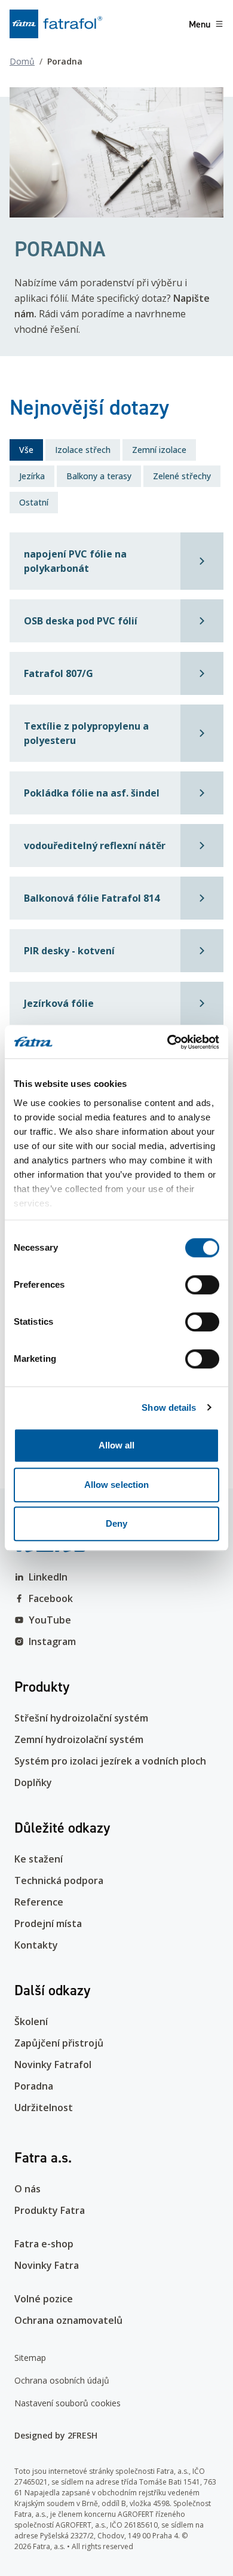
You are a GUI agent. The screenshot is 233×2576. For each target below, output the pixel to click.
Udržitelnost (44, 2108)
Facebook (51, 1598)
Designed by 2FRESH (56, 2435)
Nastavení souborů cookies (68, 2403)
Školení (31, 2021)
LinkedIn (48, 1577)
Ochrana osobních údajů (62, 2380)
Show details (169, 1408)
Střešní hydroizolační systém (81, 1718)
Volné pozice (44, 2299)
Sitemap (30, 2358)
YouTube (50, 1620)
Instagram (52, 1641)
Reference (39, 1902)
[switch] (202, 1285)
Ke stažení (39, 1859)
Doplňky (33, 1782)
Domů (22, 61)
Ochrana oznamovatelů (68, 2320)
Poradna (34, 2086)
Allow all (117, 1445)
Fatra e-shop (44, 2244)
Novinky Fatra (47, 2265)
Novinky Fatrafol (53, 2065)
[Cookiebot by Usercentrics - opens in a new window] (168, 1042)
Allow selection (117, 1485)
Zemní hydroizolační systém (79, 1739)
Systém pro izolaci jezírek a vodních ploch (110, 1761)
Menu (200, 24)
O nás (27, 2189)
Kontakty (36, 1945)
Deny (116, 1523)
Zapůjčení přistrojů (59, 2043)
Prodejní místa (48, 1923)
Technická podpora (59, 1880)
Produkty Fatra (50, 2210)
